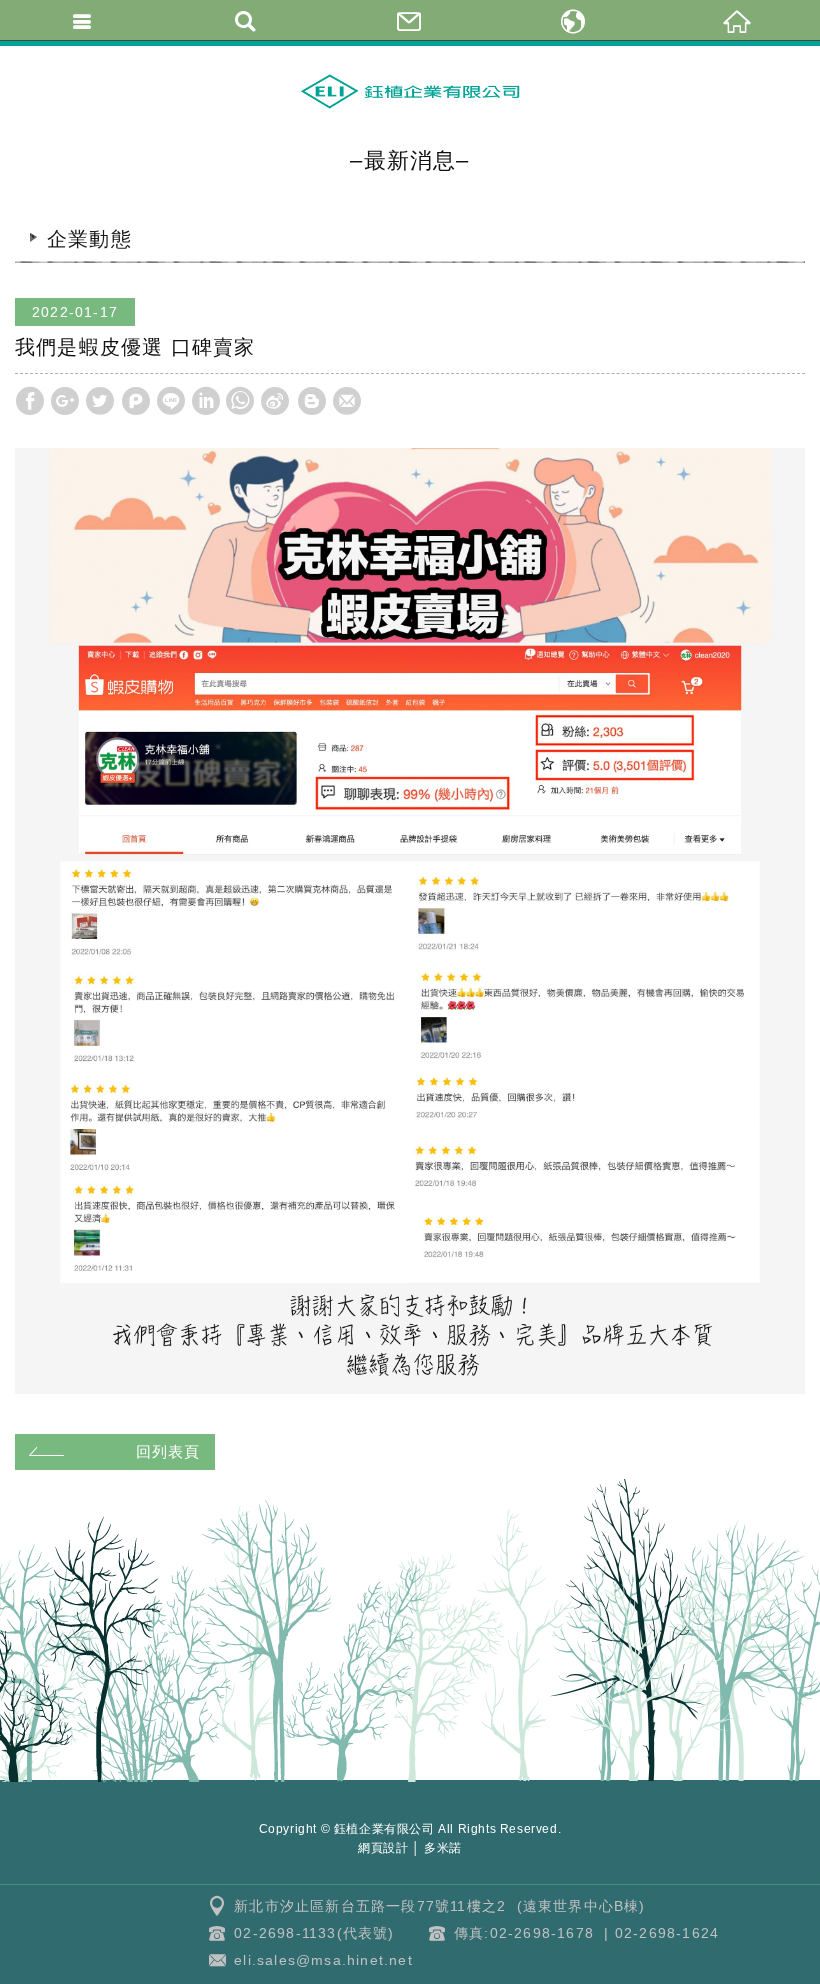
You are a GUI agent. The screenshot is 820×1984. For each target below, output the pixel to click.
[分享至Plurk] (136, 401)
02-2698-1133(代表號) (314, 1933)
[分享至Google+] (65, 401)
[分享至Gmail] (347, 401)
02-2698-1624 (667, 1933)
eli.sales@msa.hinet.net (323, 1960)
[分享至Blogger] (312, 401)
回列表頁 (168, 1451)
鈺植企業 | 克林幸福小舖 (410, 91)
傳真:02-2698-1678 (524, 1933)
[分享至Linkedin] (206, 401)
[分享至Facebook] (30, 401)
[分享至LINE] (171, 401)
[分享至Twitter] (100, 401)
